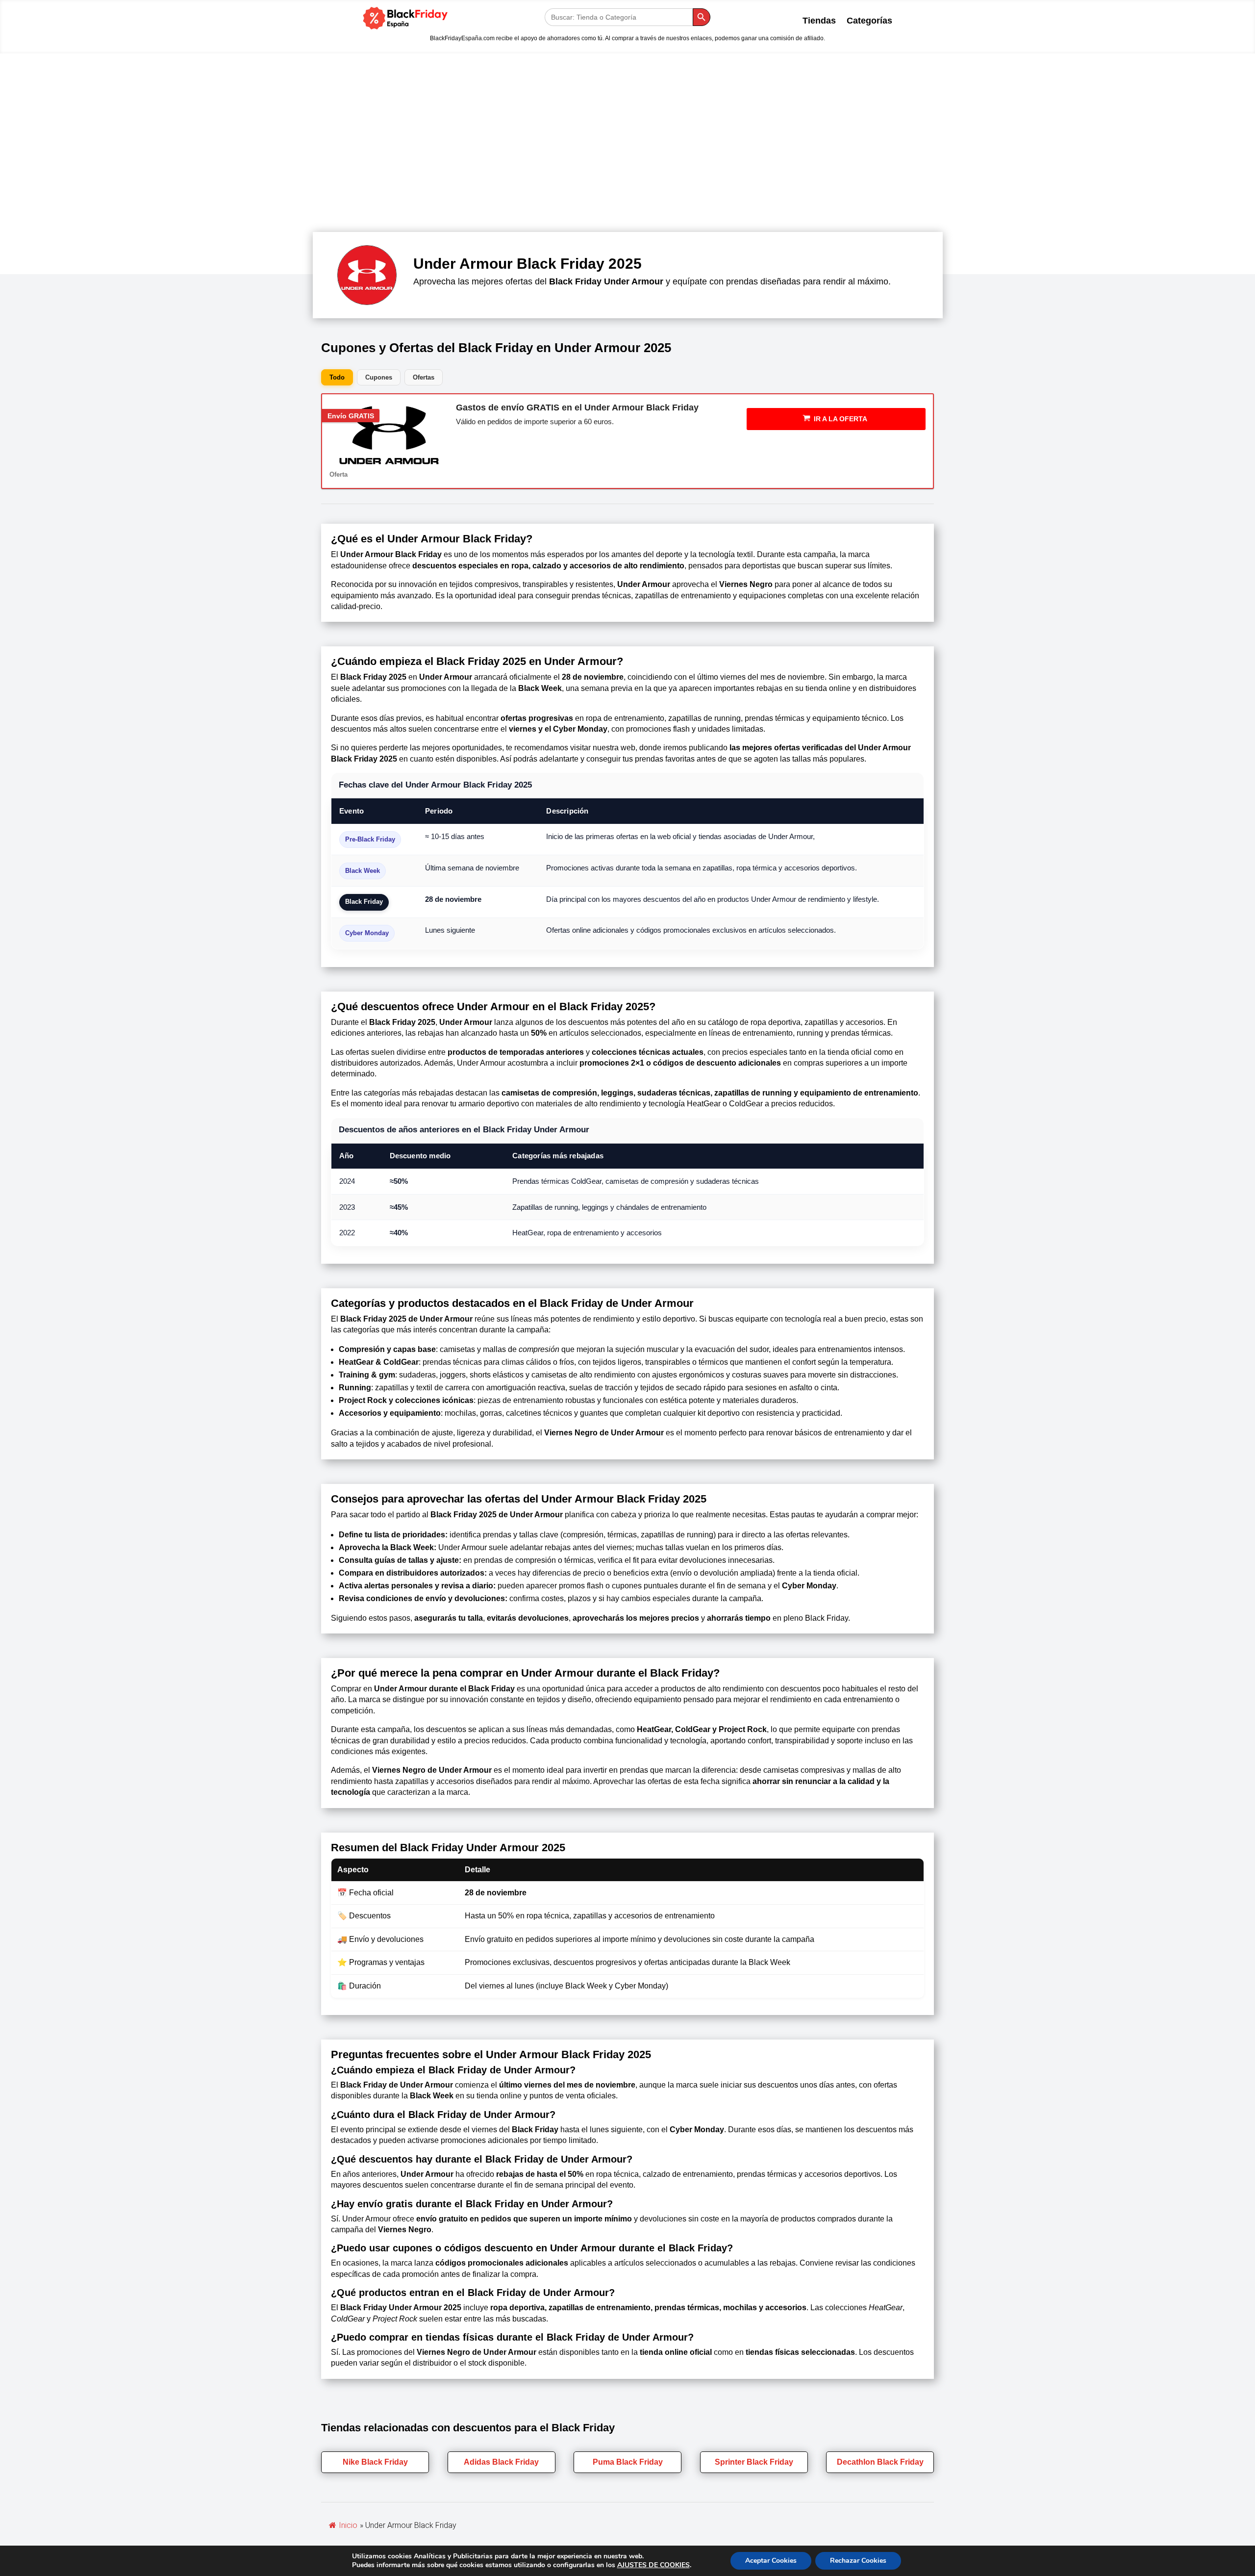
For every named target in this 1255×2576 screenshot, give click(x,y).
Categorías (869, 21)
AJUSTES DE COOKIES (653, 2565)
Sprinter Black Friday (754, 2462)
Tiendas (819, 21)
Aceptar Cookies (771, 2561)
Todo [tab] (337, 377)
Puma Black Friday (628, 2462)
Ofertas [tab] (424, 377)
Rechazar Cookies (858, 2561)
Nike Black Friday (375, 2462)
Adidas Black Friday (501, 2462)
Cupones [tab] (379, 377)
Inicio (348, 2525)
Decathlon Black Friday (880, 2462)
